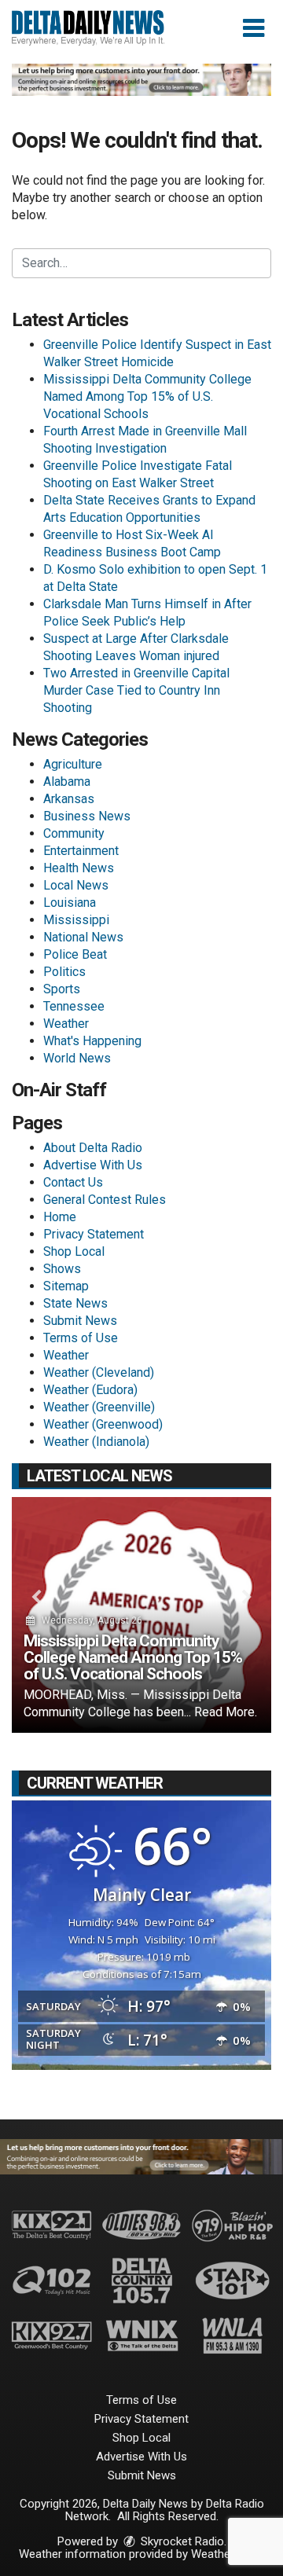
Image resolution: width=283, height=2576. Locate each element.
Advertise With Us (93, 1165)
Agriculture (73, 764)
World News (77, 1058)
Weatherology (226, 2554)
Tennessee (74, 1006)
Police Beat (75, 954)
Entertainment (81, 851)
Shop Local (74, 1251)
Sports (62, 989)
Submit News (80, 1321)
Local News (76, 885)
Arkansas (69, 799)
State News (75, 1303)
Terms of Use (81, 1338)
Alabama (67, 782)
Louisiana (70, 903)
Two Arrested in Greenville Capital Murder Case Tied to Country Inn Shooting (136, 690)
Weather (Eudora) (90, 1390)
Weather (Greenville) (99, 1407)
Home (60, 1217)
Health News (79, 868)
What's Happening (92, 1041)
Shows (62, 1269)
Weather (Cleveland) (99, 1372)
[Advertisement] (141, 80)
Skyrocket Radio (181, 2541)
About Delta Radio (93, 1148)
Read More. (226, 1712)
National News (83, 937)
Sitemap (66, 1286)
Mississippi (76, 920)
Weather (66, 1024)
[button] (254, 28)
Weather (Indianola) (96, 1442)
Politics (64, 972)
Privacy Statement (94, 1234)
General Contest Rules (105, 1200)
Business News (87, 816)
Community (74, 833)
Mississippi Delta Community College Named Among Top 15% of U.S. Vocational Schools (147, 396)
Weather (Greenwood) (103, 1424)
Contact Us (73, 1182)
